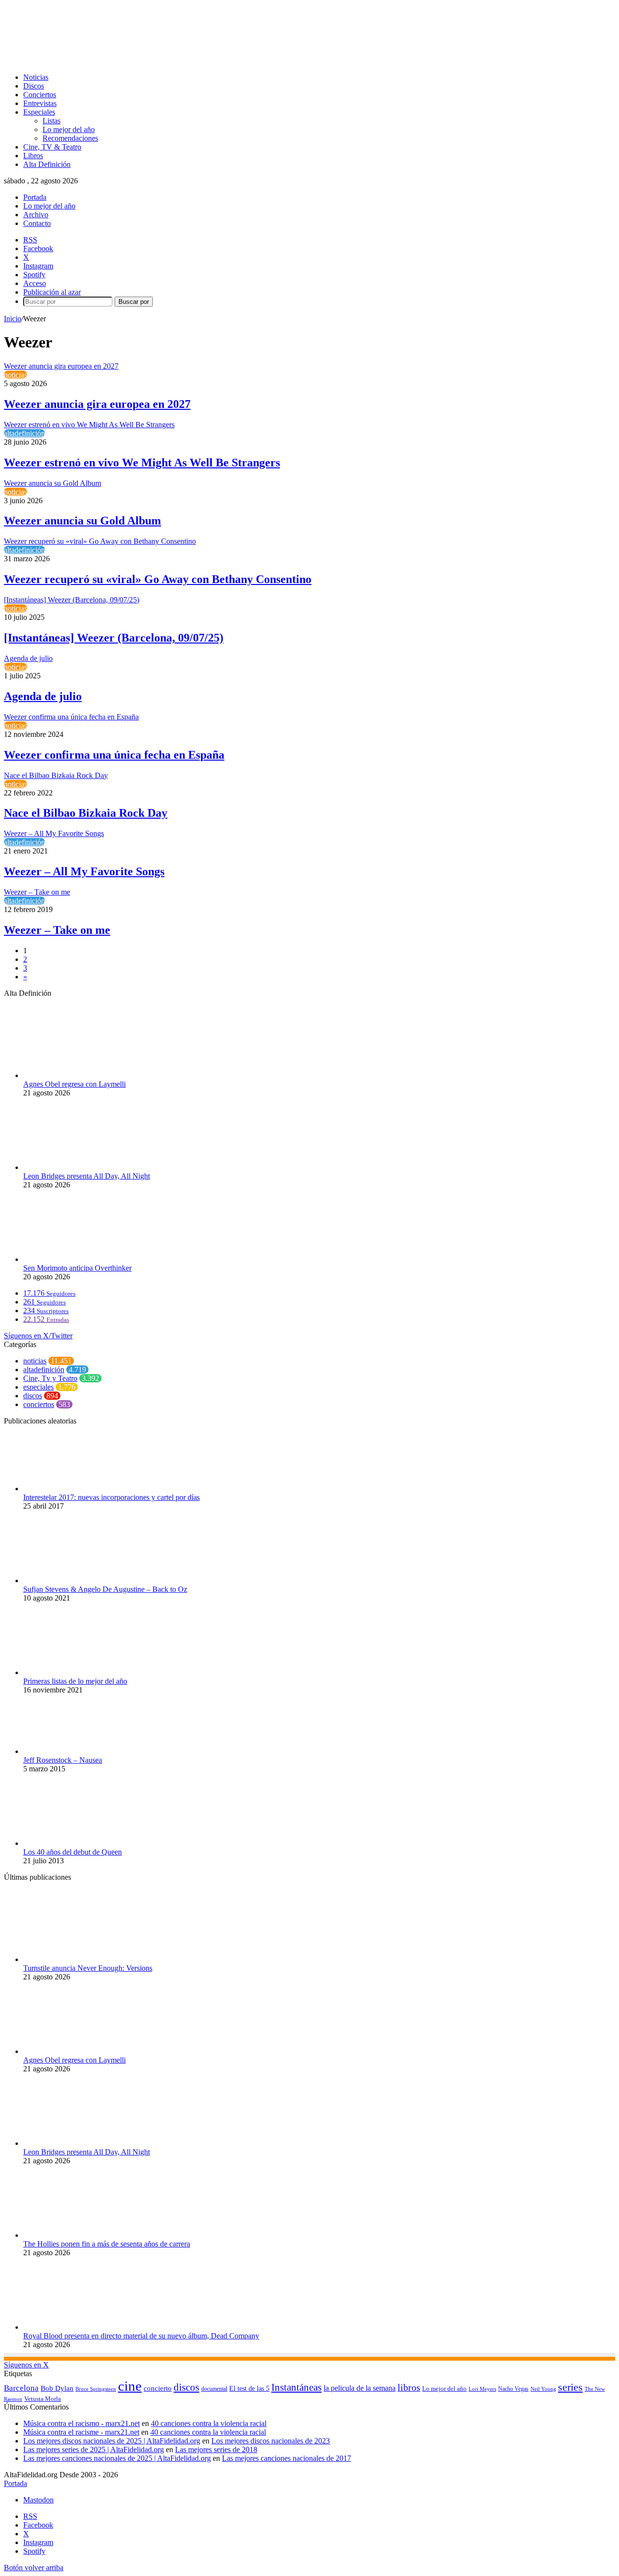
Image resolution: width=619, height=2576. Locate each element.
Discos (34, 86)
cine (130, 2386)
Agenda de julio (43, 696)
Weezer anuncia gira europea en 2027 (97, 404)
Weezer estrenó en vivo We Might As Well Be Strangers (142, 463)
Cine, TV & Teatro (52, 147)
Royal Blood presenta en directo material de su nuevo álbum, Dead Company (141, 2336)
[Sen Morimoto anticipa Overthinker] (76, 1259)
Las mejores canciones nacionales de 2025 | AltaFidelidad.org (117, 2458)
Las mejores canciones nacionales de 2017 (287, 2458)
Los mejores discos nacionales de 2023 (271, 2441)
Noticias (36, 77)
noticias (15, 375)
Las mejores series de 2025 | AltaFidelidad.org (94, 2449)
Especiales (39, 112)
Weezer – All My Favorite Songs (84, 871)
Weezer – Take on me (57, 930)
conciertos (39, 1404)
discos (33, 1396)
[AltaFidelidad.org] (124, 61)
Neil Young (543, 2389)
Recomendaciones (70, 138)
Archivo (36, 215)
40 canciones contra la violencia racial (209, 2423)
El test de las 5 (249, 2389)
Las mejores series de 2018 (216, 2449)
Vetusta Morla (43, 2399)
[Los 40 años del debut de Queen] (72, 1843)
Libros (33, 156)
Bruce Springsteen (96, 2389)
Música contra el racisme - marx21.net (81, 2432)
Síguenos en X (26, 2365)
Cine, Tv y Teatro (50, 1378)
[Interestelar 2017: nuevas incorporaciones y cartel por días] (76, 1489)
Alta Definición (47, 164)
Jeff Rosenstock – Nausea (63, 1760)
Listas (52, 121)
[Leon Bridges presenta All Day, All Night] (76, 1167)
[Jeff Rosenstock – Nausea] (76, 1751)
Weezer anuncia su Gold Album (82, 521)
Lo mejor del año (69, 129)
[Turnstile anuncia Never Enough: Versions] (76, 1959)
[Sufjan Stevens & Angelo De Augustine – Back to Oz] (76, 1580)
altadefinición (24, 433)
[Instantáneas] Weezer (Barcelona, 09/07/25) (114, 638)
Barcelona (21, 2388)
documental (214, 2389)
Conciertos (40, 95)
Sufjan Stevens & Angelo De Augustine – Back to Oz (105, 1589)
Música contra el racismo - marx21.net (81, 2423)
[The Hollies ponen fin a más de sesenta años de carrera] (76, 2235)
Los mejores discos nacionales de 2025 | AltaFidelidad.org (112, 2441)
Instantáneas (296, 2387)
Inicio (13, 319)
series (570, 2387)
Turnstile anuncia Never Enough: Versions (88, 1968)
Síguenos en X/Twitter (38, 1336)
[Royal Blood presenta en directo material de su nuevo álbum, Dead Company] (76, 2327)
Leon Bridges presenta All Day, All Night (87, 1176)
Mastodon (38, 2500)
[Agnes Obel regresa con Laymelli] (76, 1075)
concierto (158, 2388)
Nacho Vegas (513, 2389)
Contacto (37, 223)
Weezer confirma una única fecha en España (114, 755)
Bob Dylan (57, 2388)
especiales (38, 1387)
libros (409, 2387)
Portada (35, 197)
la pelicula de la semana (360, 2388)
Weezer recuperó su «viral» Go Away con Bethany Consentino (158, 579)
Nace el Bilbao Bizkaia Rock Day (86, 813)
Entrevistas (40, 103)
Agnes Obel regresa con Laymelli (74, 1084)
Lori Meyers (482, 2389)
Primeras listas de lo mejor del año (75, 1681)
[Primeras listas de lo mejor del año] (76, 1672)
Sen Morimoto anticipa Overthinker (77, 1268)
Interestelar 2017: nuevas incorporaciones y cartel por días (111, 1497)
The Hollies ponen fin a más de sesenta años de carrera (107, 2244)
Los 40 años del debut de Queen (73, 1852)
